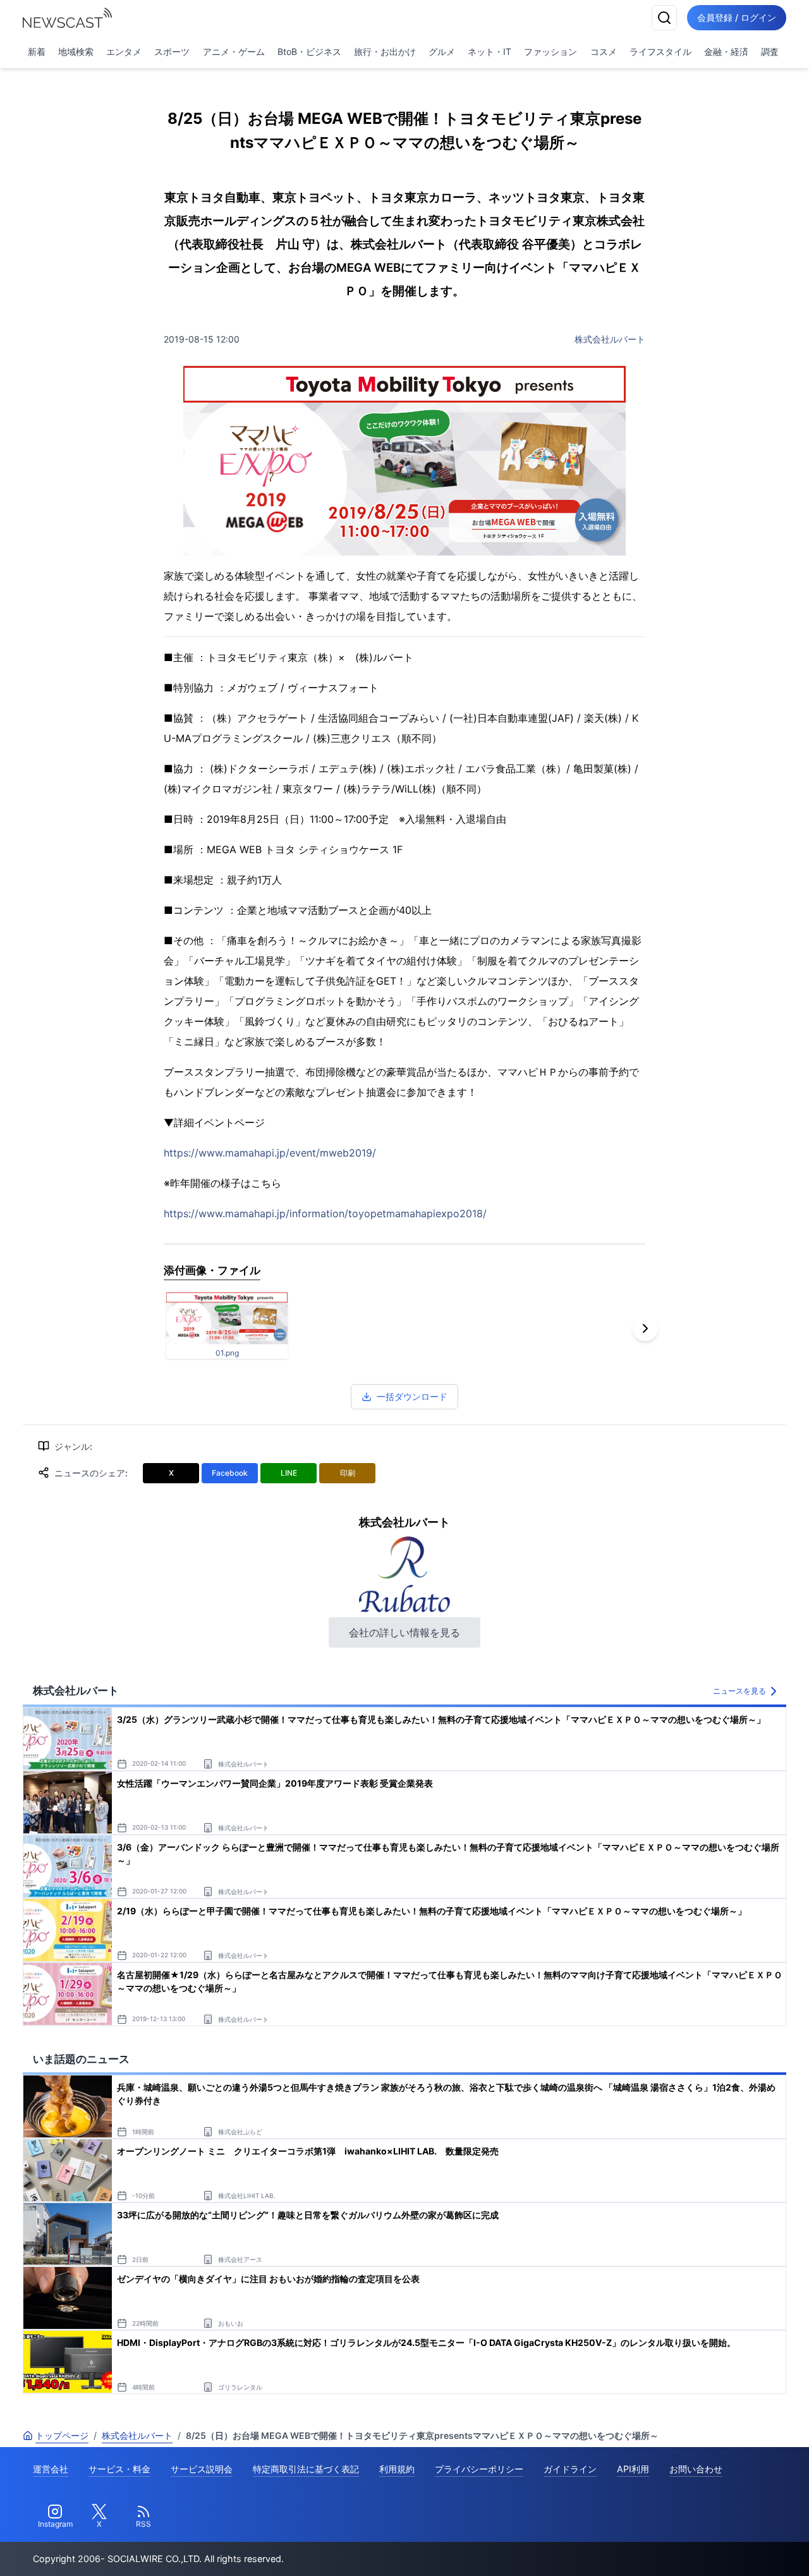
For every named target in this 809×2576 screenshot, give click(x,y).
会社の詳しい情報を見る (404, 1632)
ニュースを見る (739, 1691)
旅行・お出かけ (385, 52)
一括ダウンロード (412, 1396)
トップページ (62, 2435)
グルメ (442, 52)
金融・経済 (726, 52)
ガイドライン (570, 2469)
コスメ (604, 52)
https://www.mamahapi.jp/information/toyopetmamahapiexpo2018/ (325, 1213)
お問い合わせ (696, 2469)
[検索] (664, 18)
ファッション (550, 52)
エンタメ (124, 52)
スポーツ (172, 52)
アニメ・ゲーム (234, 52)
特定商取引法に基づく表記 (306, 2469)
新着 (37, 52)
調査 (770, 52)
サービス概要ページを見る (715, 2549)
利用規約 (397, 2469)
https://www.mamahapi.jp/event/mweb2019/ (270, 1153)
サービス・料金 (119, 2469)
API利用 (633, 2469)
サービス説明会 (202, 2469)
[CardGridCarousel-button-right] (645, 1328)
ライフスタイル (660, 52)
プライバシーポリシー (479, 2469)
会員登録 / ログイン (737, 17)
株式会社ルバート (610, 339)
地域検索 (76, 52)
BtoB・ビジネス (309, 52)
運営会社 (51, 2469)
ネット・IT (490, 52)
